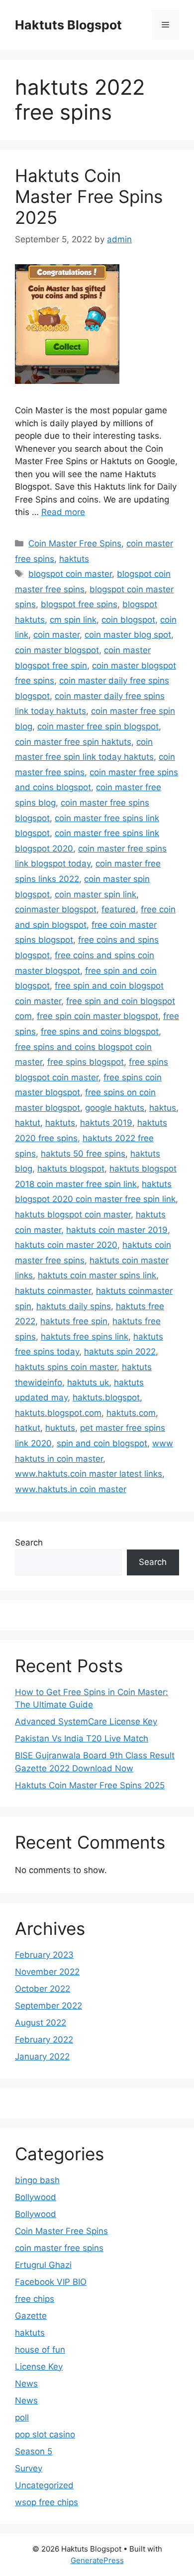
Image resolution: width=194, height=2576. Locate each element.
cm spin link (73, 620)
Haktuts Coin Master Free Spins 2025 (89, 196)
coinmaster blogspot (56, 909)
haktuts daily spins (74, 1306)
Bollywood (36, 2197)
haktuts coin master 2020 (66, 1245)
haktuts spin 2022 (120, 1352)
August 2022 (41, 2023)
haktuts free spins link (85, 1337)
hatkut (28, 1428)
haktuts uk (88, 1382)
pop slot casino (45, 2434)
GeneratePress (97, 2560)
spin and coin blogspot (102, 1443)
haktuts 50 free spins (83, 1154)
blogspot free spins (79, 604)
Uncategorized (44, 2485)
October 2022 (43, 1989)
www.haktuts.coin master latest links (89, 1474)
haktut (28, 1123)
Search (29, 1543)
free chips (35, 2299)
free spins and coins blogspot (100, 1031)
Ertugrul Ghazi (43, 2265)
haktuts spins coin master (66, 1367)
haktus (163, 1108)
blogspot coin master (70, 574)
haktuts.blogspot (106, 1397)
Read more (63, 512)
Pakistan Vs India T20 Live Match (82, 1738)
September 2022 (48, 2006)
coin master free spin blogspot (98, 726)
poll (22, 2417)
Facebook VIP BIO (51, 2282)
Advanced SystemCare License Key (86, 1721)
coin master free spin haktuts (73, 742)
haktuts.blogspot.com (58, 1413)
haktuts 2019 (106, 1123)
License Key (39, 2367)
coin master (56, 635)
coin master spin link (96, 894)
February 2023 (44, 1955)
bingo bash (37, 2180)
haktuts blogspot (71, 1169)
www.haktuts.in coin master (71, 1489)
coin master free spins (59, 2248)
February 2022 (44, 2040)
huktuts (60, 1428)
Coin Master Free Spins (75, 543)
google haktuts (115, 1108)
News (26, 2384)
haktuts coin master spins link (97, 1275)
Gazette (31, 2316)
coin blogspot (128, 620)
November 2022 (47, 1972)
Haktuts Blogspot (68, 25)
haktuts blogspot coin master (73, 1214)
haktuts (74, 559)
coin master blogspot (57, 650)
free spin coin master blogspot (97, 1016)
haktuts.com (131, 1413)
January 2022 (42, 2057)
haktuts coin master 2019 (117, 1230)
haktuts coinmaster (53, 1291)
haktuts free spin (74, 1321)
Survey (29, 2468)
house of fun (40, 2350)
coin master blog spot (128, 635)
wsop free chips (47, 2502)
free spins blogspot (86, 1062)
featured (119, 909)
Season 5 (34, 2451)
